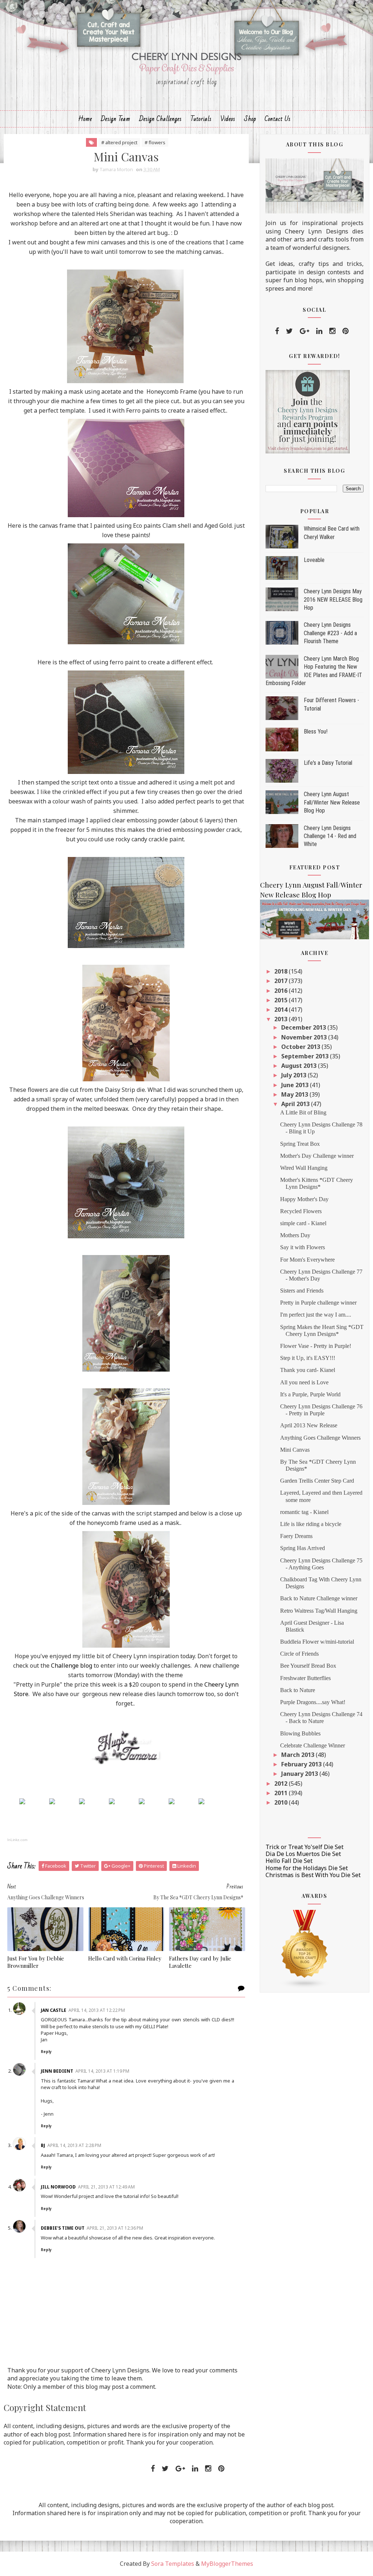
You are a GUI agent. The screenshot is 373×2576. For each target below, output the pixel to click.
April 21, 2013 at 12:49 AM (106, 2187)
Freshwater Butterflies (305, 1678)
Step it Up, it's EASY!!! (308, 1358)
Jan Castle (54, 2010)
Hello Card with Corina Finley (125, 1958)
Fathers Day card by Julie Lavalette (200, 1962)
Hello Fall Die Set (289, 1861)
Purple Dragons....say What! (313, 1702)
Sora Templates (173, 2564)
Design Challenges (160, 119)
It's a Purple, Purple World (310, 1394)
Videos (228, 119)
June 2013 (296, 1085)
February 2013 (302, 1764)
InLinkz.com (17, 1840)
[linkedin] (319, 331)
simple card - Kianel (303, 1223)
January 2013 (300, 1774)
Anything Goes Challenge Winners (320, 1438)
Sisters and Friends (302, 1291)
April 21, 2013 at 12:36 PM (115, 2228)
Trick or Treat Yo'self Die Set (305, 1847)
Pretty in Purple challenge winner (318, 1303)
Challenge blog (72, 1665)
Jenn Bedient (57, 2071)
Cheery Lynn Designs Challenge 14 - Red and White (330, 836)
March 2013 (299, 1755)
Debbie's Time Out (63, 2228)
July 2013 (295, 1075)
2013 (282, 1019)
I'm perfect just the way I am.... (316, 1315)
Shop (250, 119)
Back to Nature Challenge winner (319, 1598)
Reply (46, 2052)
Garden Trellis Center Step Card (317, 1481)
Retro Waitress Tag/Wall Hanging (319, 1611)
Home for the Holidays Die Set (307, 1868)
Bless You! (316, 731)
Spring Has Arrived (303, 1548)
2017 (282, 981)
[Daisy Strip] (172, 1801)
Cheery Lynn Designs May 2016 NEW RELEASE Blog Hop (333, 599)
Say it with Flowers (303, 1247)
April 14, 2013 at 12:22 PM (97, 2010)
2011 (282, 1793)
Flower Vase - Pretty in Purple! (316, 1346)
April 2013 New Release (309, 1425)
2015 (282, 1000)
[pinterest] (345, 331)
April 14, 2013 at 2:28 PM (74, 2145)
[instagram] (332, 331)
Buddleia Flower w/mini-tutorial (317, 1642)
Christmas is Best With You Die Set (313, 1875)
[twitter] (289, 331)
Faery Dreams (296, 1536)
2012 (282, 1783)
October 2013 (301, 1047)
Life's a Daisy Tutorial (328, 763)
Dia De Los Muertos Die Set (303, 1854)
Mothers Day (295, 1235)
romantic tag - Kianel (304, 1512)
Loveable (314, 560)
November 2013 (305, 1037)
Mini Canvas (295, 1450)
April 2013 (296, 1104)
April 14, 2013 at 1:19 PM (102, 2071)
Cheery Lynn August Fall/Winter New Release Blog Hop (332, 802)
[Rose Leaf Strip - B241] (82, 1801)
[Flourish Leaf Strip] (112, 1801)
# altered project (119, 142)
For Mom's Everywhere (307, 1260)
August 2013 (300, 1066)
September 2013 (306, 1056)
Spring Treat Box (300, 1144)
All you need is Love (304, 1382)
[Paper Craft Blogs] (305, 1948)
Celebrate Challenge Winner (313, 1745)
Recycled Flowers (301, 1211)
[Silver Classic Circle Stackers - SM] (201, 1801)
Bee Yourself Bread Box (308, 1666)
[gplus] (305, 331)
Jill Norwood (58, 2187)
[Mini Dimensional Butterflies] (142, 1801)
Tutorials (201, 119)
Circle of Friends (299, 1654)
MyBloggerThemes (227, 2564)
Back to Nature (298, 1690)
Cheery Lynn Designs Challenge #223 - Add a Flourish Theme (330, 633)
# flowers (155, 142)
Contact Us (278, 119)
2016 (282, 991)
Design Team (116, 119)
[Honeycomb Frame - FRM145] (22, 1801)
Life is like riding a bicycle (311, 1524)
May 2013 (295, 1094)
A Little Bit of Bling (303, 1112)
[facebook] (277, 331)
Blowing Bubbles (300, 1733)
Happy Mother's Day (304, 1199)
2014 (282, 1010)
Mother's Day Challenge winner (317, 1156)
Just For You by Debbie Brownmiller (36, 1962)
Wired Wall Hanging (304, 1168)
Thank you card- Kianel (308, 1370)
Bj (43, 2145)
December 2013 (304, 1027)
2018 (282, 971)
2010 (282, 1802)
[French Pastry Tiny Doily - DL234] (52, 1801)
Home (85, 119)
